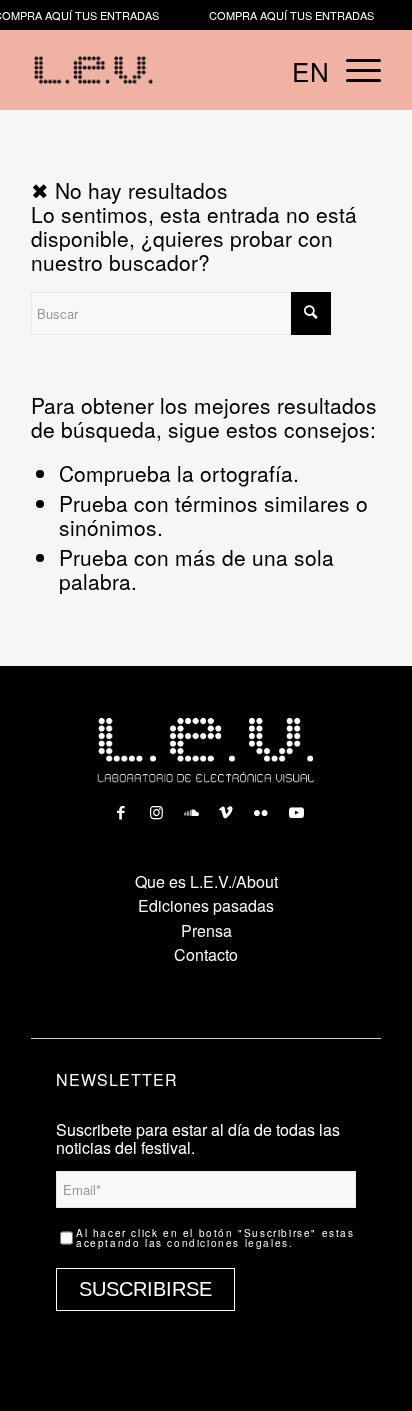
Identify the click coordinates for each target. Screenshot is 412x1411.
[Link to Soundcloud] (191, 807)
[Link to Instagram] (156, 807)
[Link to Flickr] (261, 807)
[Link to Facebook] (121, 807)
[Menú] (353, 70)
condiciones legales (227, 1243)
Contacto (206, 954)
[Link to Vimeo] (226, 807)
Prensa (206, 930)
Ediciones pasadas (206, 905)
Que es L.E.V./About (206, 881)
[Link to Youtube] (296, 807)
